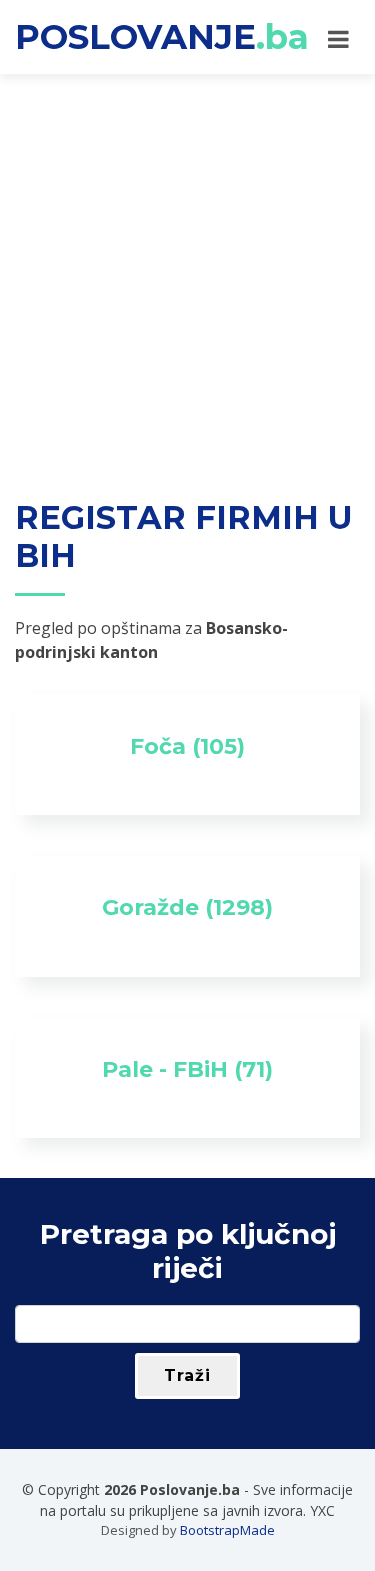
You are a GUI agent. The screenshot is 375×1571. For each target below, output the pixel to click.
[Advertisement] (187, 271)
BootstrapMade (227, 1530)
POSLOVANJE (162, 37)
